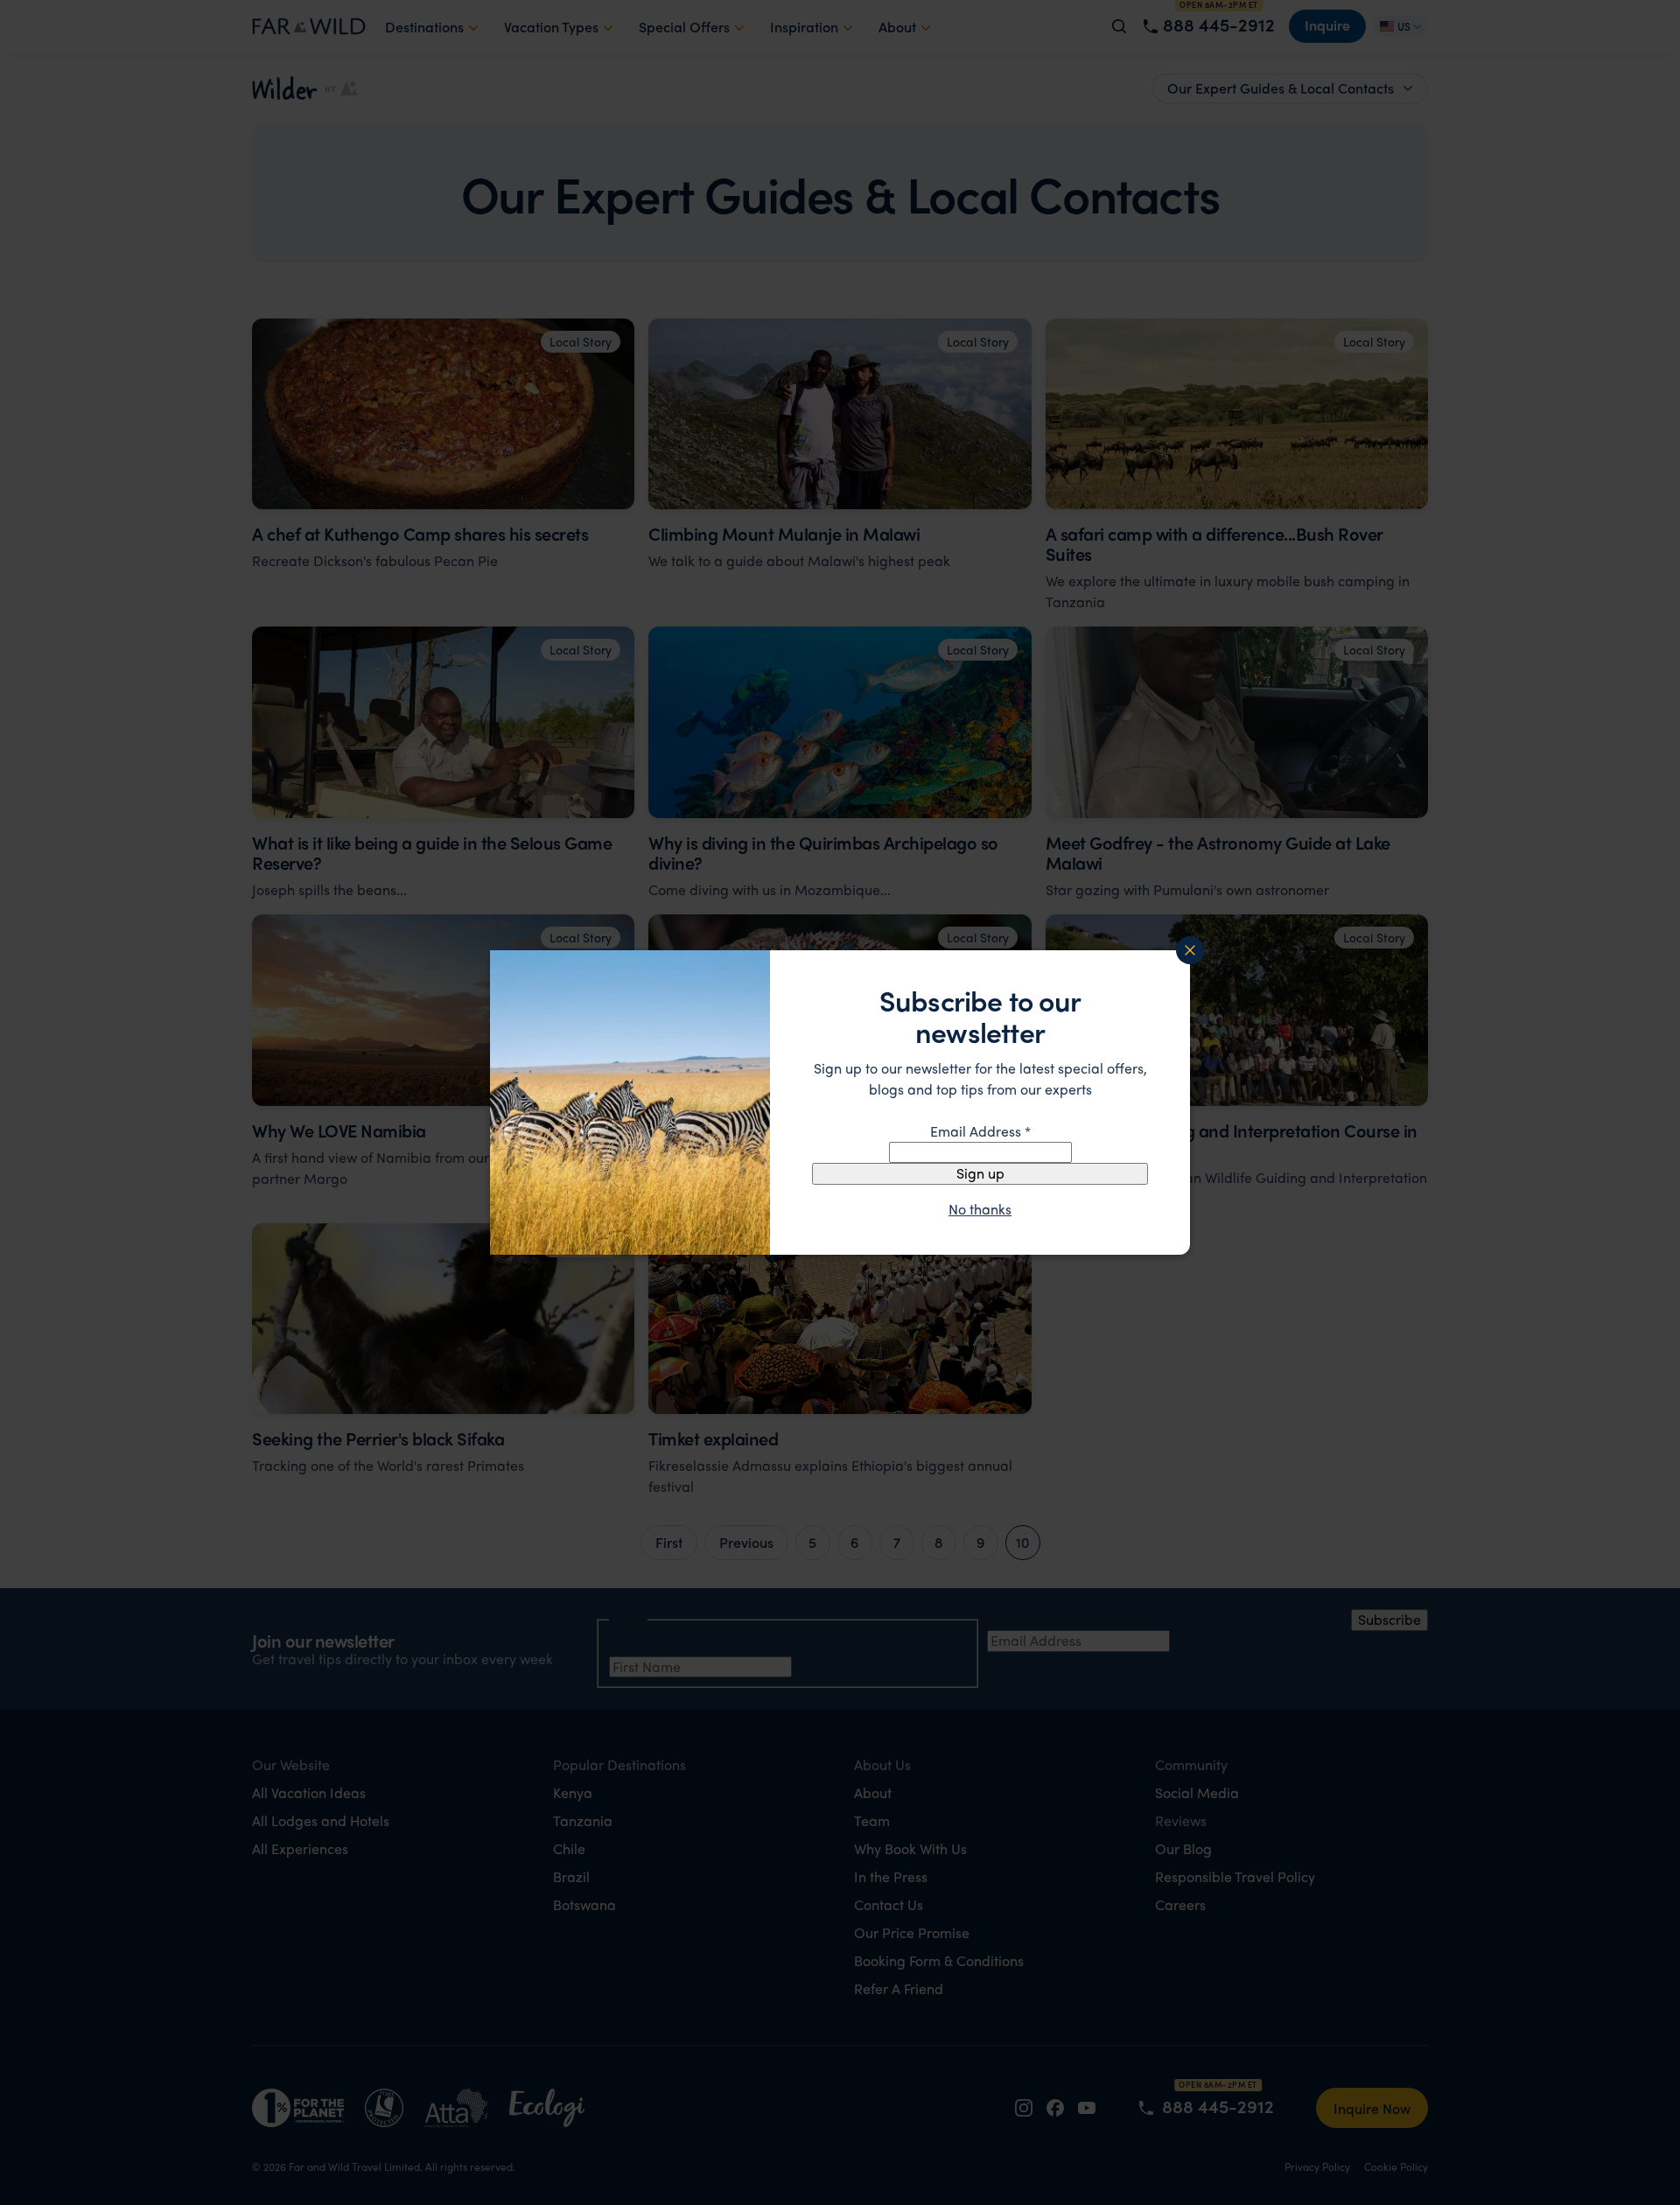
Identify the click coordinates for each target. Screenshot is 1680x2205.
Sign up (980, 1173)
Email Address (980, 1131)
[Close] (1190, 950)
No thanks (980, 1209)
